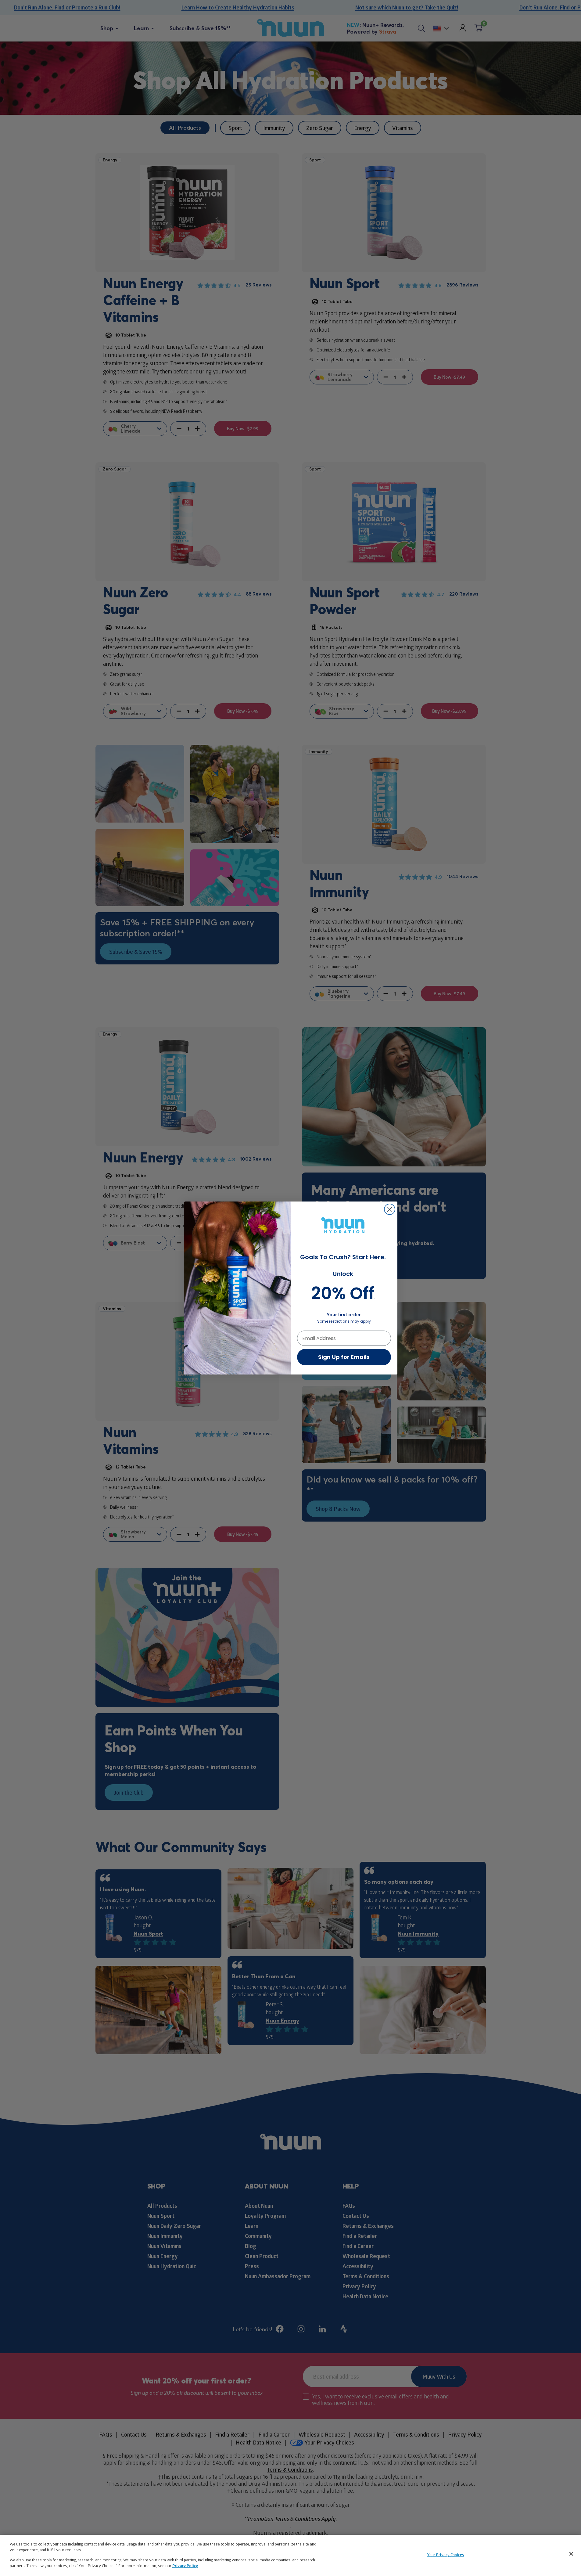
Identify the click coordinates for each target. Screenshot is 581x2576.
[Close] (571, 2554)
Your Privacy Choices (446, 2555)
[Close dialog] (390, 1209)
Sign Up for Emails (344, 1357)
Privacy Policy (185, 2566)
